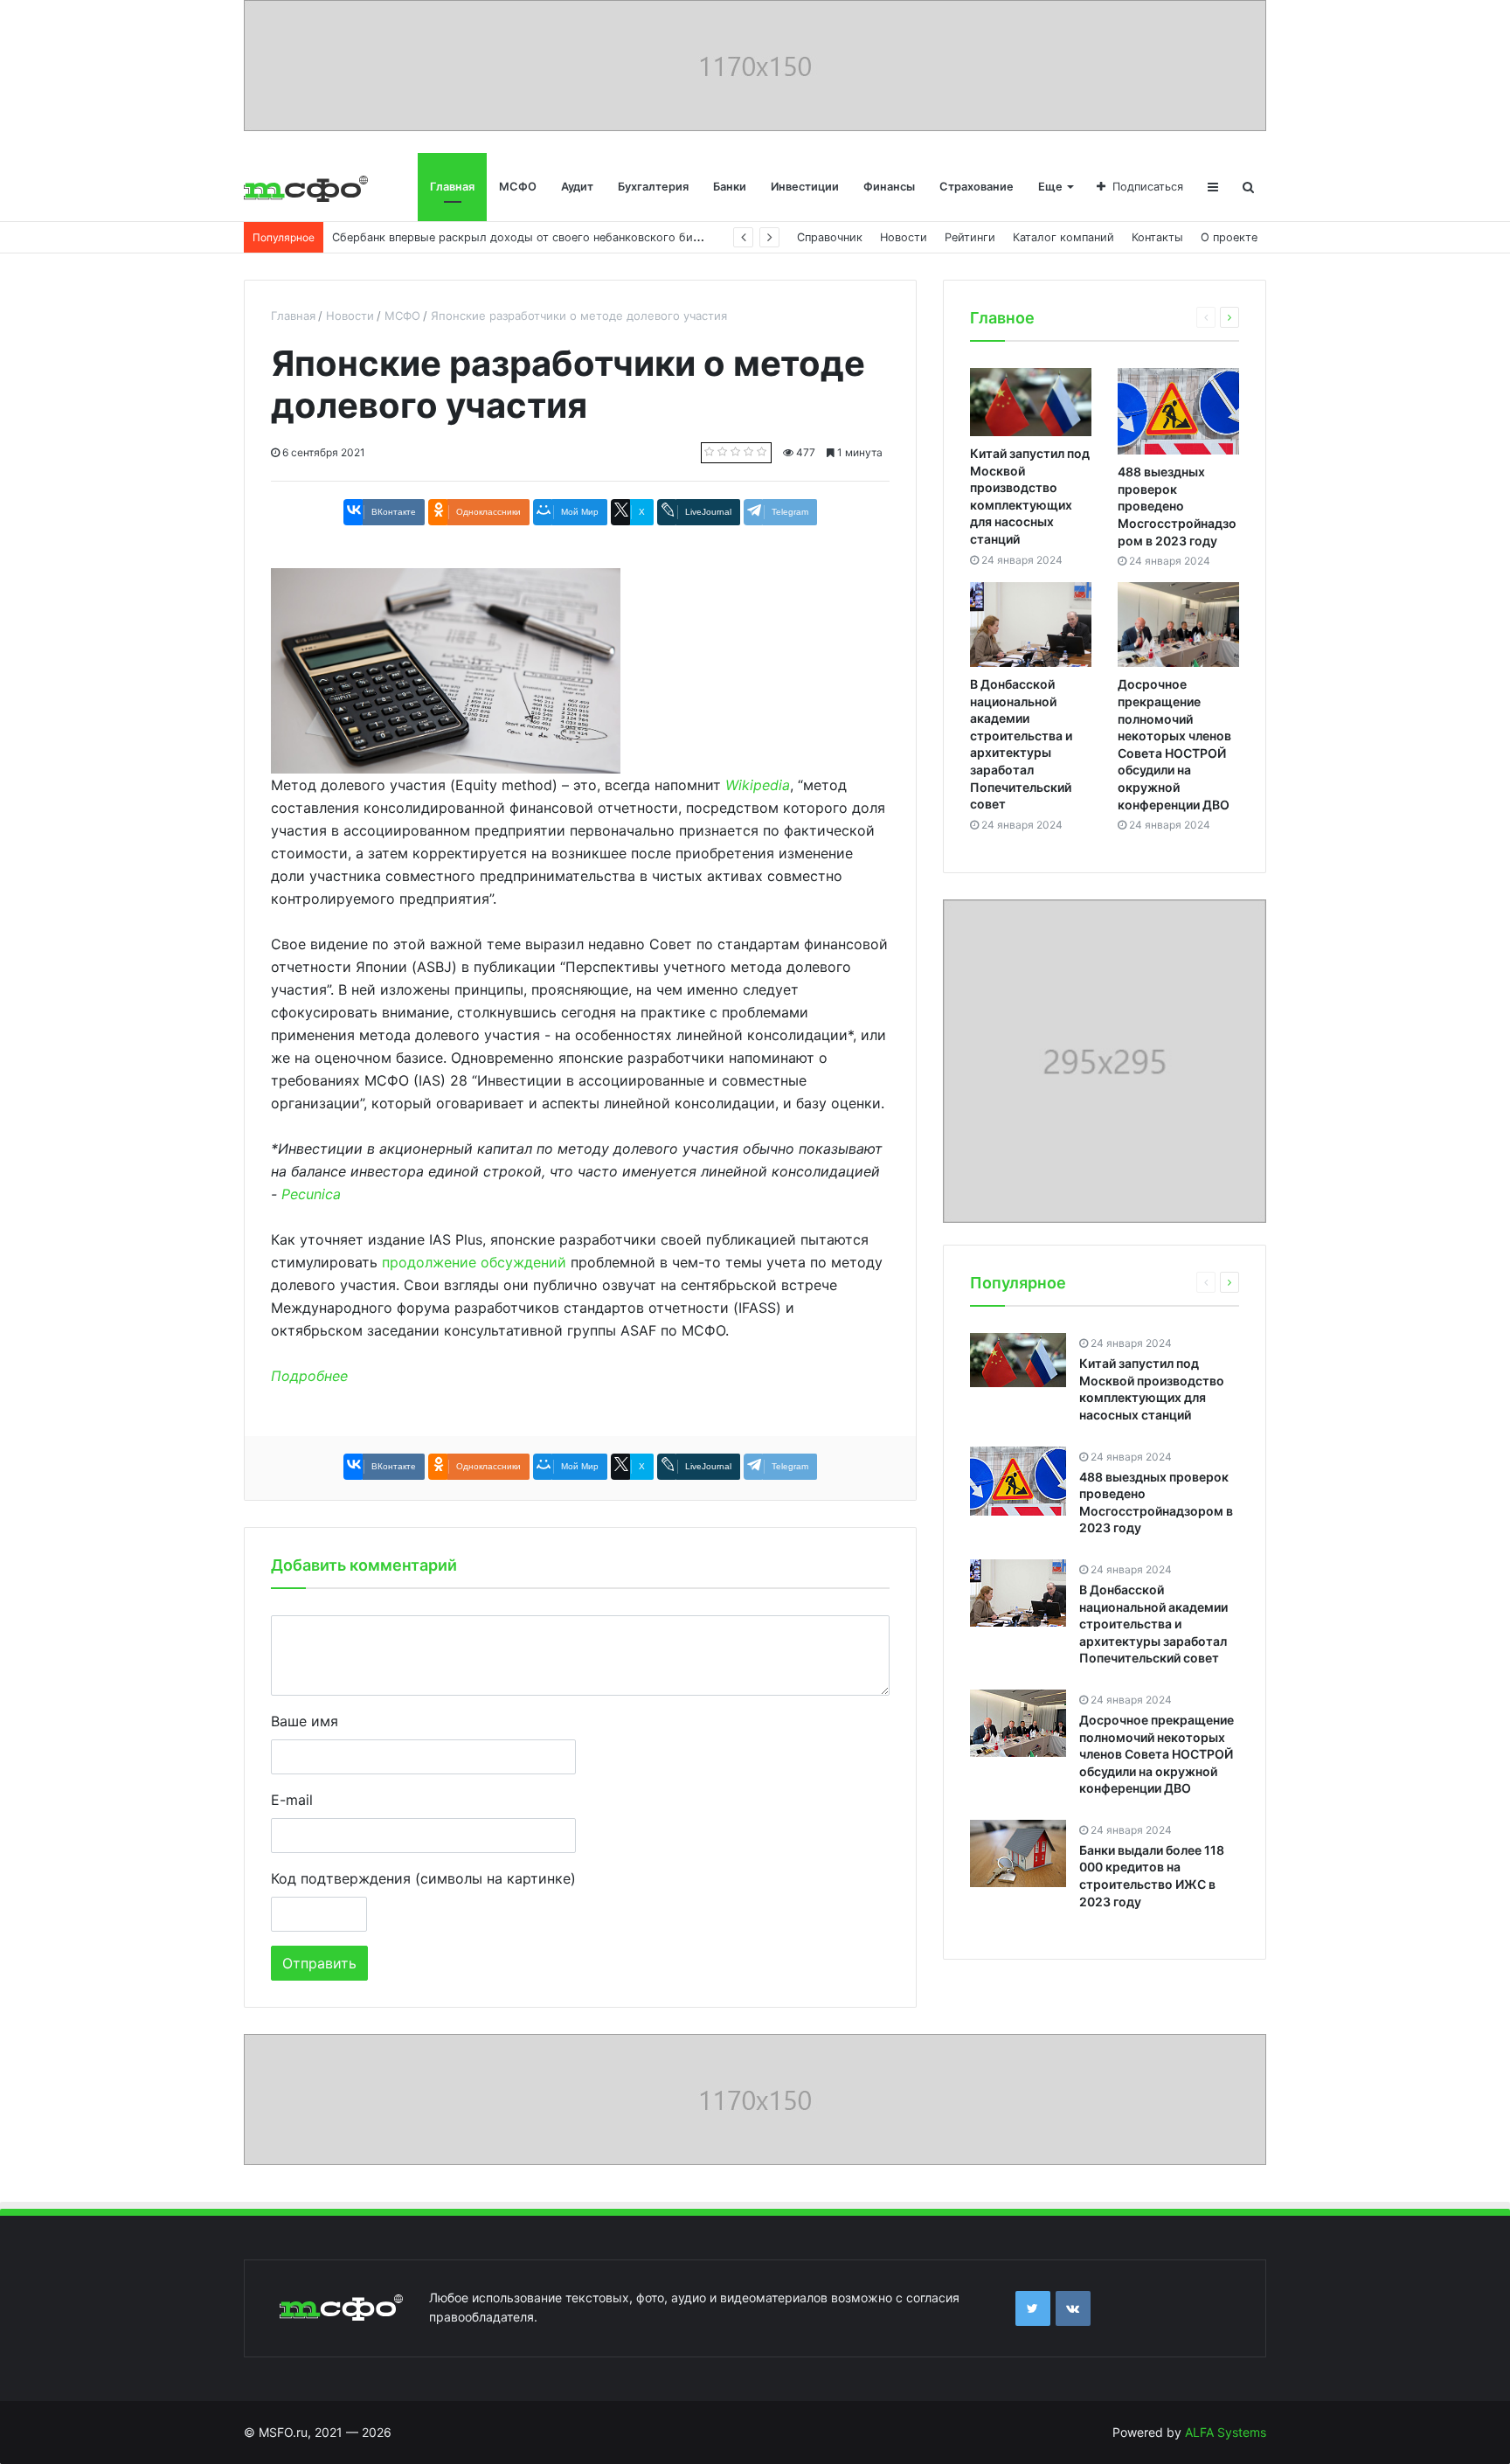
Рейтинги (970, 237)
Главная (452, 187)
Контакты (1157, 237)
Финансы (889, 187)
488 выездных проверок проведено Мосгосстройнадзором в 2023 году (1177, 506)
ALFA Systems (1226, 2432)
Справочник (830, 237)
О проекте (1229, 237)
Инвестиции (805, 187)
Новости (904, 237)
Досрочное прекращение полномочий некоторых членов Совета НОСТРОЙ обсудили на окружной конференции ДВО (1157, 1754)
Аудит (577, 187)
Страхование (977, 187)
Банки (730, 187)
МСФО (518, 187)
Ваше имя (305, 1721)
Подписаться (1148, 187)
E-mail (292, 1800)
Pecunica (311, 1194)
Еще (1050, 187)
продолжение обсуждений (474, 1262)
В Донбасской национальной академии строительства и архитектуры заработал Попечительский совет (1153, 1624)
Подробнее (309, 1376)
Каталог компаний (1063, 237)
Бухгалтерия (653, 187)
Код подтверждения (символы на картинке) (423, 1878)
